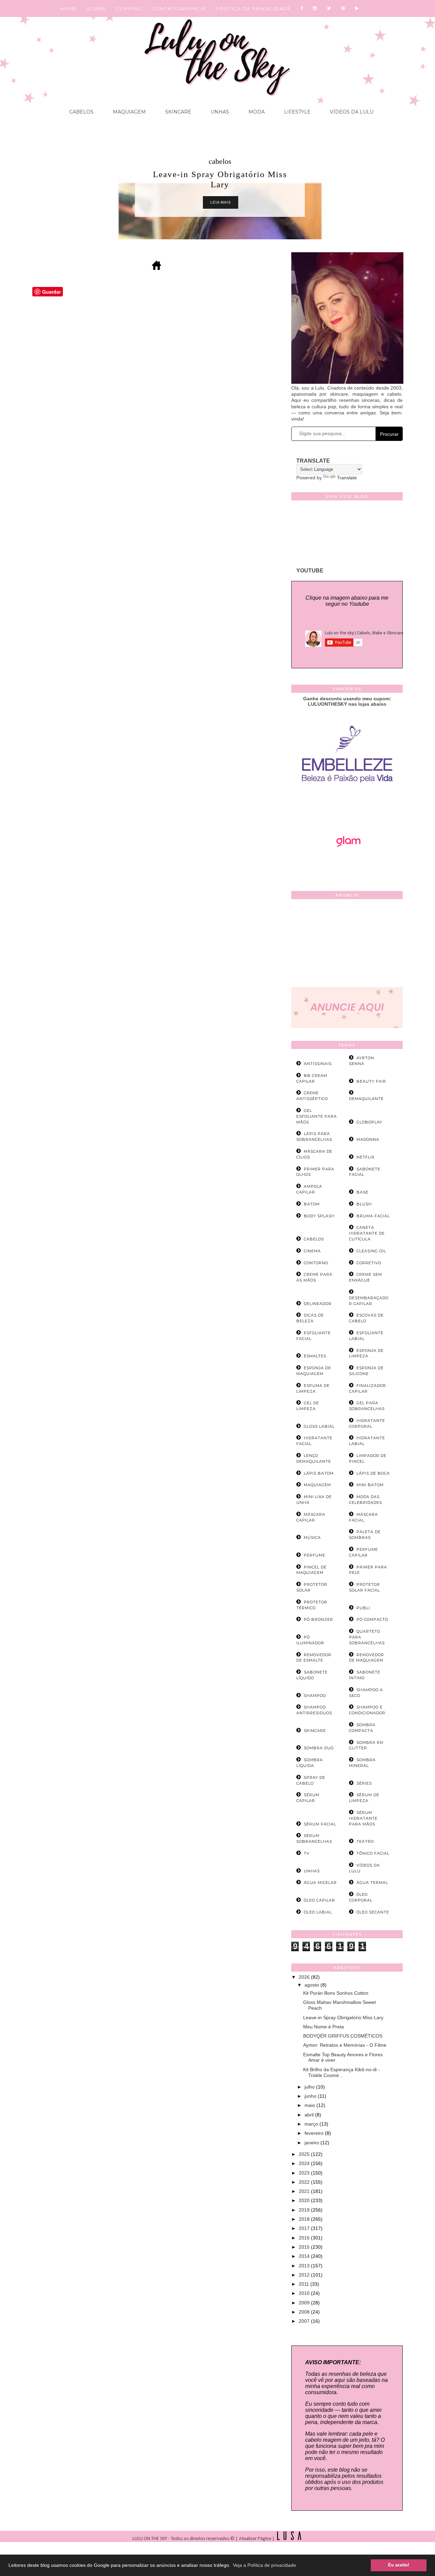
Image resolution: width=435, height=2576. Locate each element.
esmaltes (315, 1356)
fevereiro (315, 2133)
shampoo (315, 1696)
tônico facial (373, 1853)
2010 (305, 2293)
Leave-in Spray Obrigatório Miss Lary (343, 2017)
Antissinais (318, 1064)
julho (310, 2087)
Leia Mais (221, 202)
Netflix (366, 1157)
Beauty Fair (371, 1081)
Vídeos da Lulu (351, 112)
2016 (305, 2238)
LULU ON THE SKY (150, 2539)
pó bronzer (318, 1619)
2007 (305, 2321)
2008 (305, 2312)
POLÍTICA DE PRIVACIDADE (253, 8)
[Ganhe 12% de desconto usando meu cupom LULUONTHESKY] (347, 866)
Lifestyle (297, 112)
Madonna (368, 1139)
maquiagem (317, 1485)
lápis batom (319, 1473)
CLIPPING (129, 8)
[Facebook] (302, 8)
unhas (312, 1871)
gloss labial (319, 1426)
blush (364, 1204)
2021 (305, 2191)
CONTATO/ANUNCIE (179, 8)
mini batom (370, 1485)
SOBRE (97, 8)
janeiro (312, 2143)
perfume (315, 1555)
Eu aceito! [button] (399, 2565)
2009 (305, 2303)
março (312, 2124)
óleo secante (373, 1912)
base (362, 1192)
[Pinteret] (343, 8)
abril (310, 2115)
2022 (305, 2182)
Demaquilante (366, 1099)
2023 (305, 2173)
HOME (69, 8)
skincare (315, 1731)
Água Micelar (320, 1883)
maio (310, 2105)
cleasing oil (371, 1251)
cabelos (220, 161)
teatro (365, 1841)
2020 (305, 2200)
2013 (305, 2266)
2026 (305, 1977)
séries (364, 1783)
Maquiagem (129, 112)
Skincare (178, 112)
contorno (316, 1263)
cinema (312, 1251)
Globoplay (369, 1122)
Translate (347, 478)
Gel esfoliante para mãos (317, 1116)
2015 (305, 2247)
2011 (304, 2284)
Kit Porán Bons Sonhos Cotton (336, 1993)
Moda (256, 112)
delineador (318, 1304)
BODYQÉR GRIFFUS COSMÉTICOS (343, 2036)
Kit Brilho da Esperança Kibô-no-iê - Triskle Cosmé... (342, 2072)
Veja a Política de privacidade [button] (264, 2565)
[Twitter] (329, 8)
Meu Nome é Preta (324, 2027)
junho (311, 2096)
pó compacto (372, 1619)
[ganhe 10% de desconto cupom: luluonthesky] (347, 806)
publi (363, 1608)
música (312, 1538)
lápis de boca (373, 1473)
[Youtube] (357, 8)
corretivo (369, 1263)
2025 (305, 2154)
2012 (305, 2275)
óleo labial (318, 1912)
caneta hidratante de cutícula (367, 1233)
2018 (305, 2219)
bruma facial (373, 1216)
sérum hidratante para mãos (363, 1818)
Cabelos (81, 112)
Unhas (219, 112)
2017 (305, 2228)
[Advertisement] (347, 945)
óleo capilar (319, 1900)
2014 (305, 2256)
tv (307, 1853)
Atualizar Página (255, 2539)
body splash (319, 1216)
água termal (372, 1883)
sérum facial (320, 1824)
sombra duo (319, 1748)
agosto (312, 1985)
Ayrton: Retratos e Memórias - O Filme (345, 2045)
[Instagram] (315, 8)
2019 (305, 2210)
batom (312, 1204)
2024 (305, 2163)
